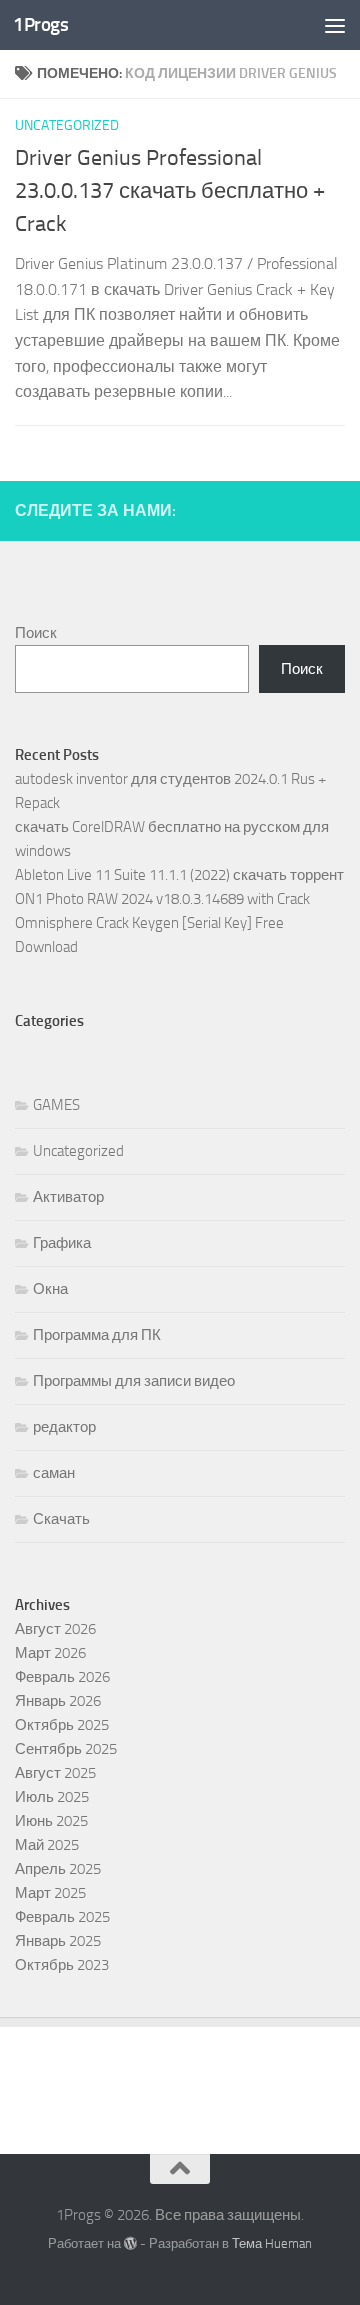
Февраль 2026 (62, 1677)
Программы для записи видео (134, 1381)
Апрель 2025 (58, 1869)
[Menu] (335, 25)
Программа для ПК (97, 1335)
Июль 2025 (52, 1797)
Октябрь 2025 (62, 1725)
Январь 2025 (58, 1941)
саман (54, 1473)
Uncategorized (67, 125)
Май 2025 (47, 1845)
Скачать (61, 1519)
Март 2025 (50, 1893)
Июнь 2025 (51, 1821)
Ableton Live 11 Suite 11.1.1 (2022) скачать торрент (179, 875)
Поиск (36, 633)
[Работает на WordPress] (130, 2243)
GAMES (56, 1105)
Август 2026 (55, 1629)
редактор (64, 1427)
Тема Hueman (272, 2243)
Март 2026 (50, 1653)
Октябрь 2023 (62, 1965)
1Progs (40, 24)
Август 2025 (55, 1773)
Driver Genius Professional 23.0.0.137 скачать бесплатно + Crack (170, 191)
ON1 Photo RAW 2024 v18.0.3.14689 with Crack (162, 899)
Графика (62, 1243)
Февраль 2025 (62, 1917)
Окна (50, 1289)
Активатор (68, 1197)
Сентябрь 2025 (66, 1749)
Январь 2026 (58, 1701)
